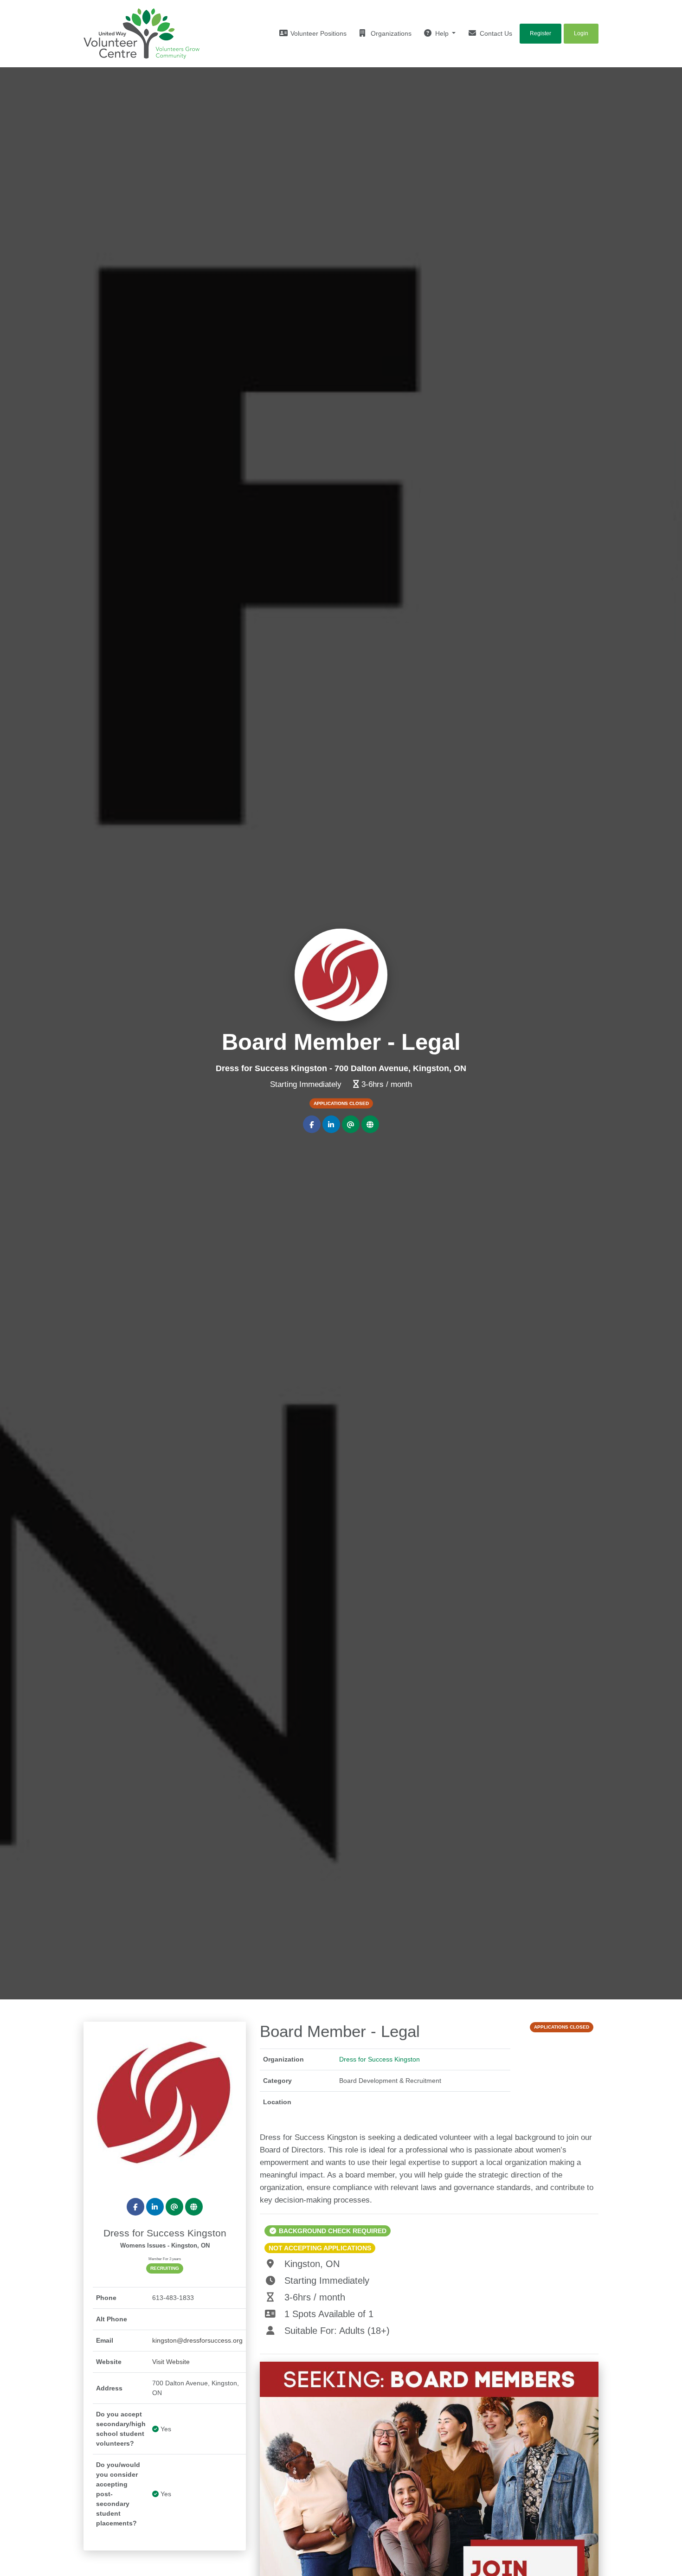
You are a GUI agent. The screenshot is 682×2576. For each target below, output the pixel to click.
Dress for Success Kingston (380, 2059)
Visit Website (171, 2362)
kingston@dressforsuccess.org (197, 2340)
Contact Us (495, 33)
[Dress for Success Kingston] (165, 2102)
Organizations (390, 33)
